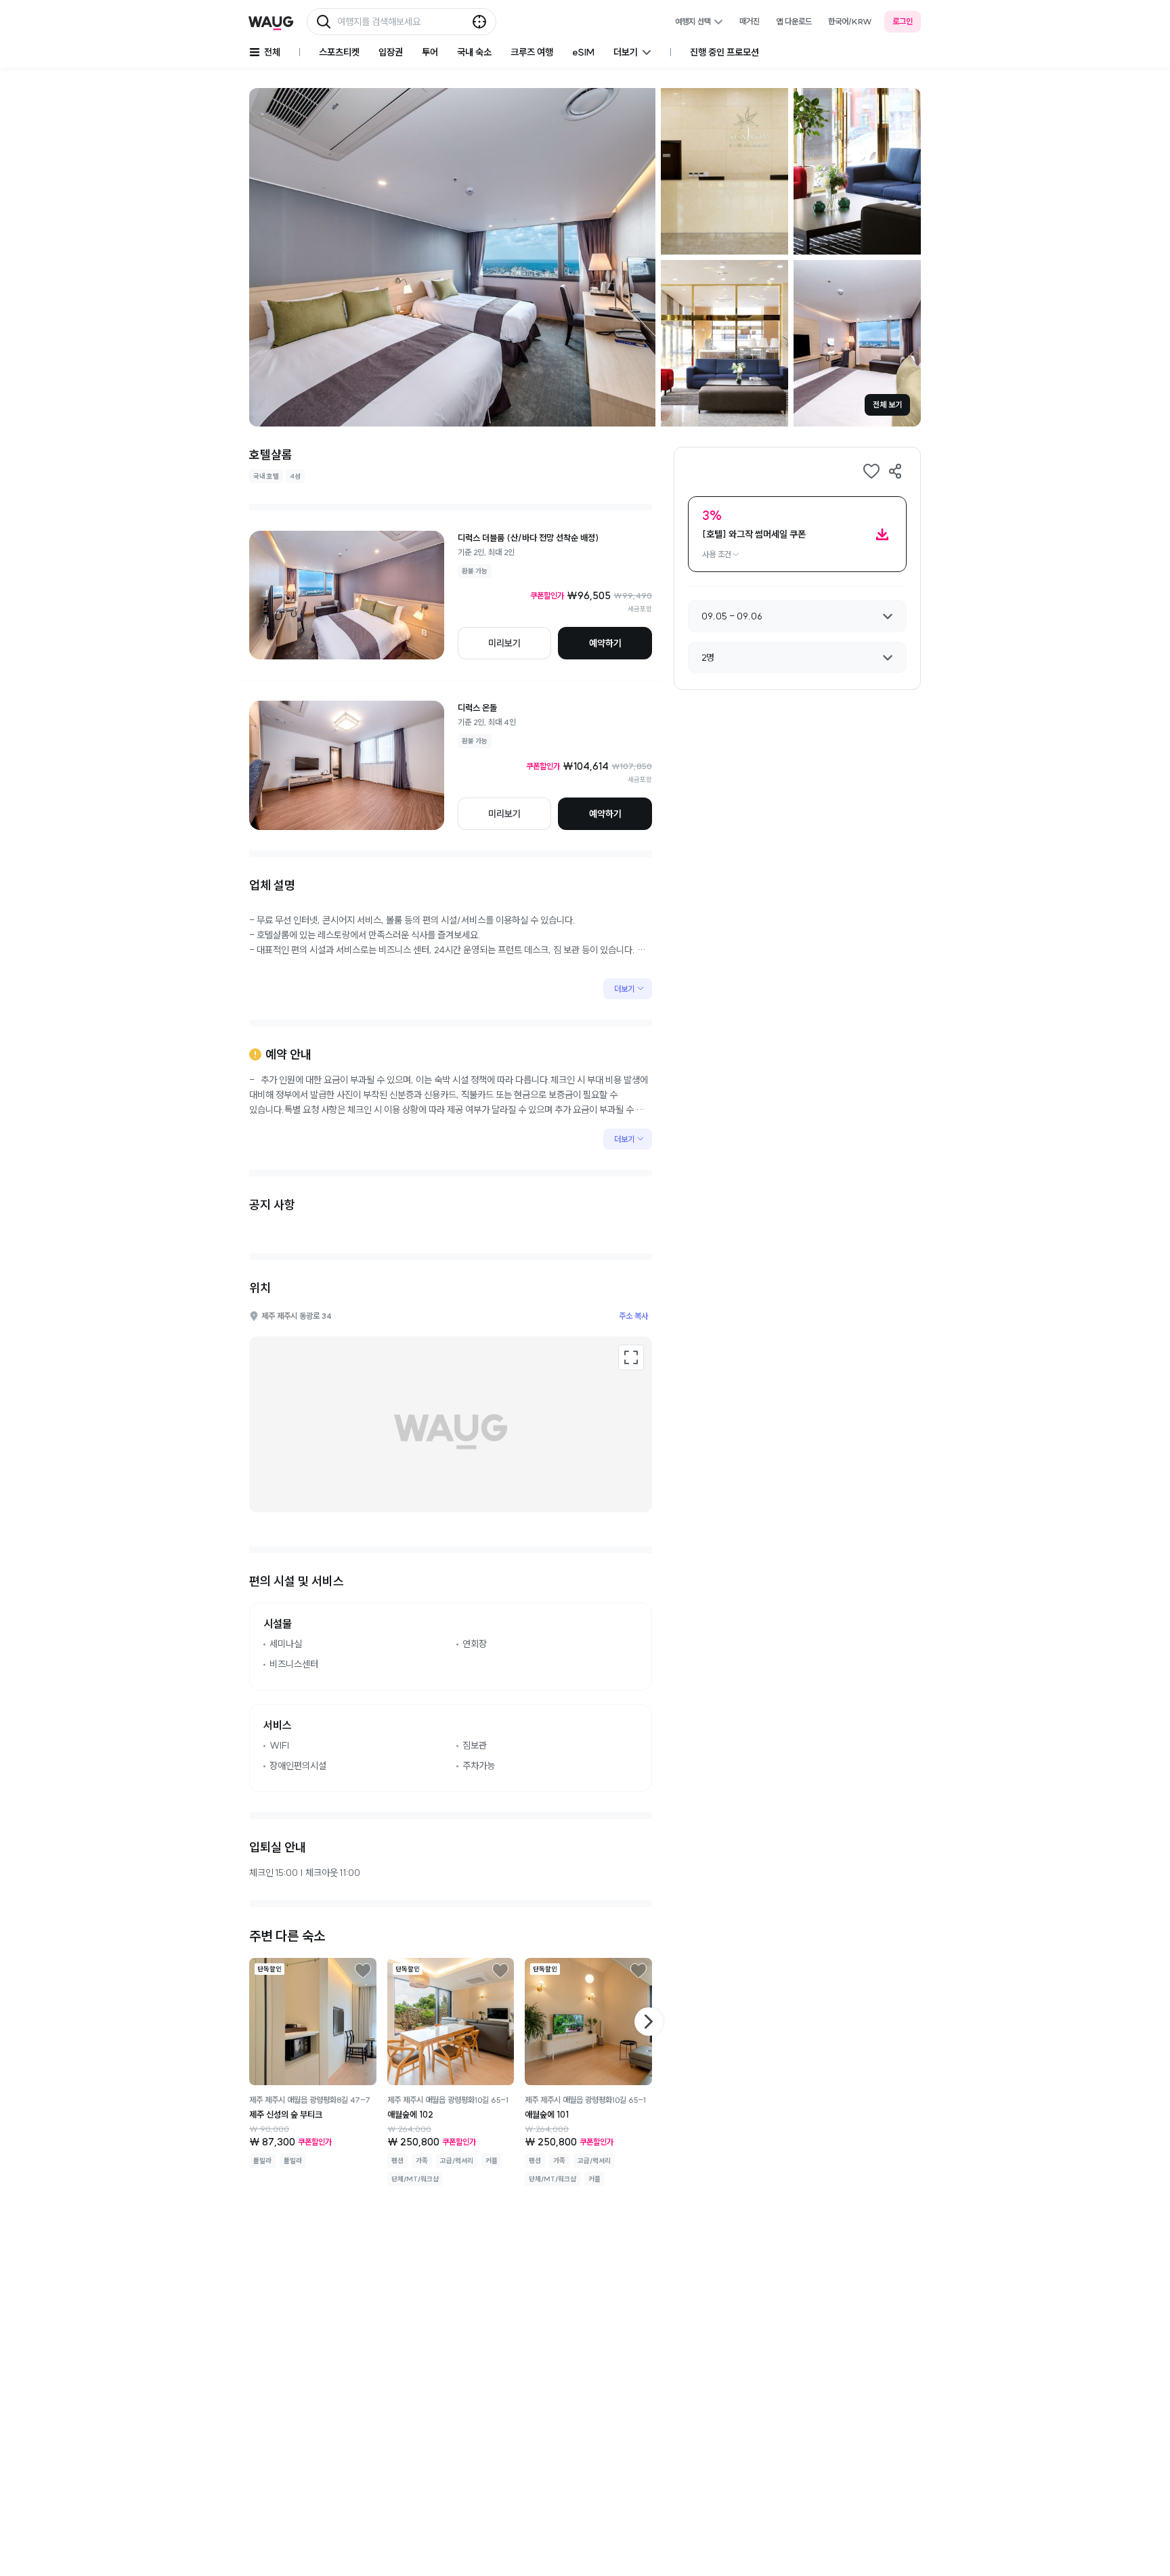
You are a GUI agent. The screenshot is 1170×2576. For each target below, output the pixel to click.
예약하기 (605, 643)
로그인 (903, 21)
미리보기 (504, 643)
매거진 (750, 21)
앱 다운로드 (794, 21)
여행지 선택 (693, 21)
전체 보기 (887, 405)
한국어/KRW (850, 21)
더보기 (624, 989)
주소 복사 (633, 1316)
